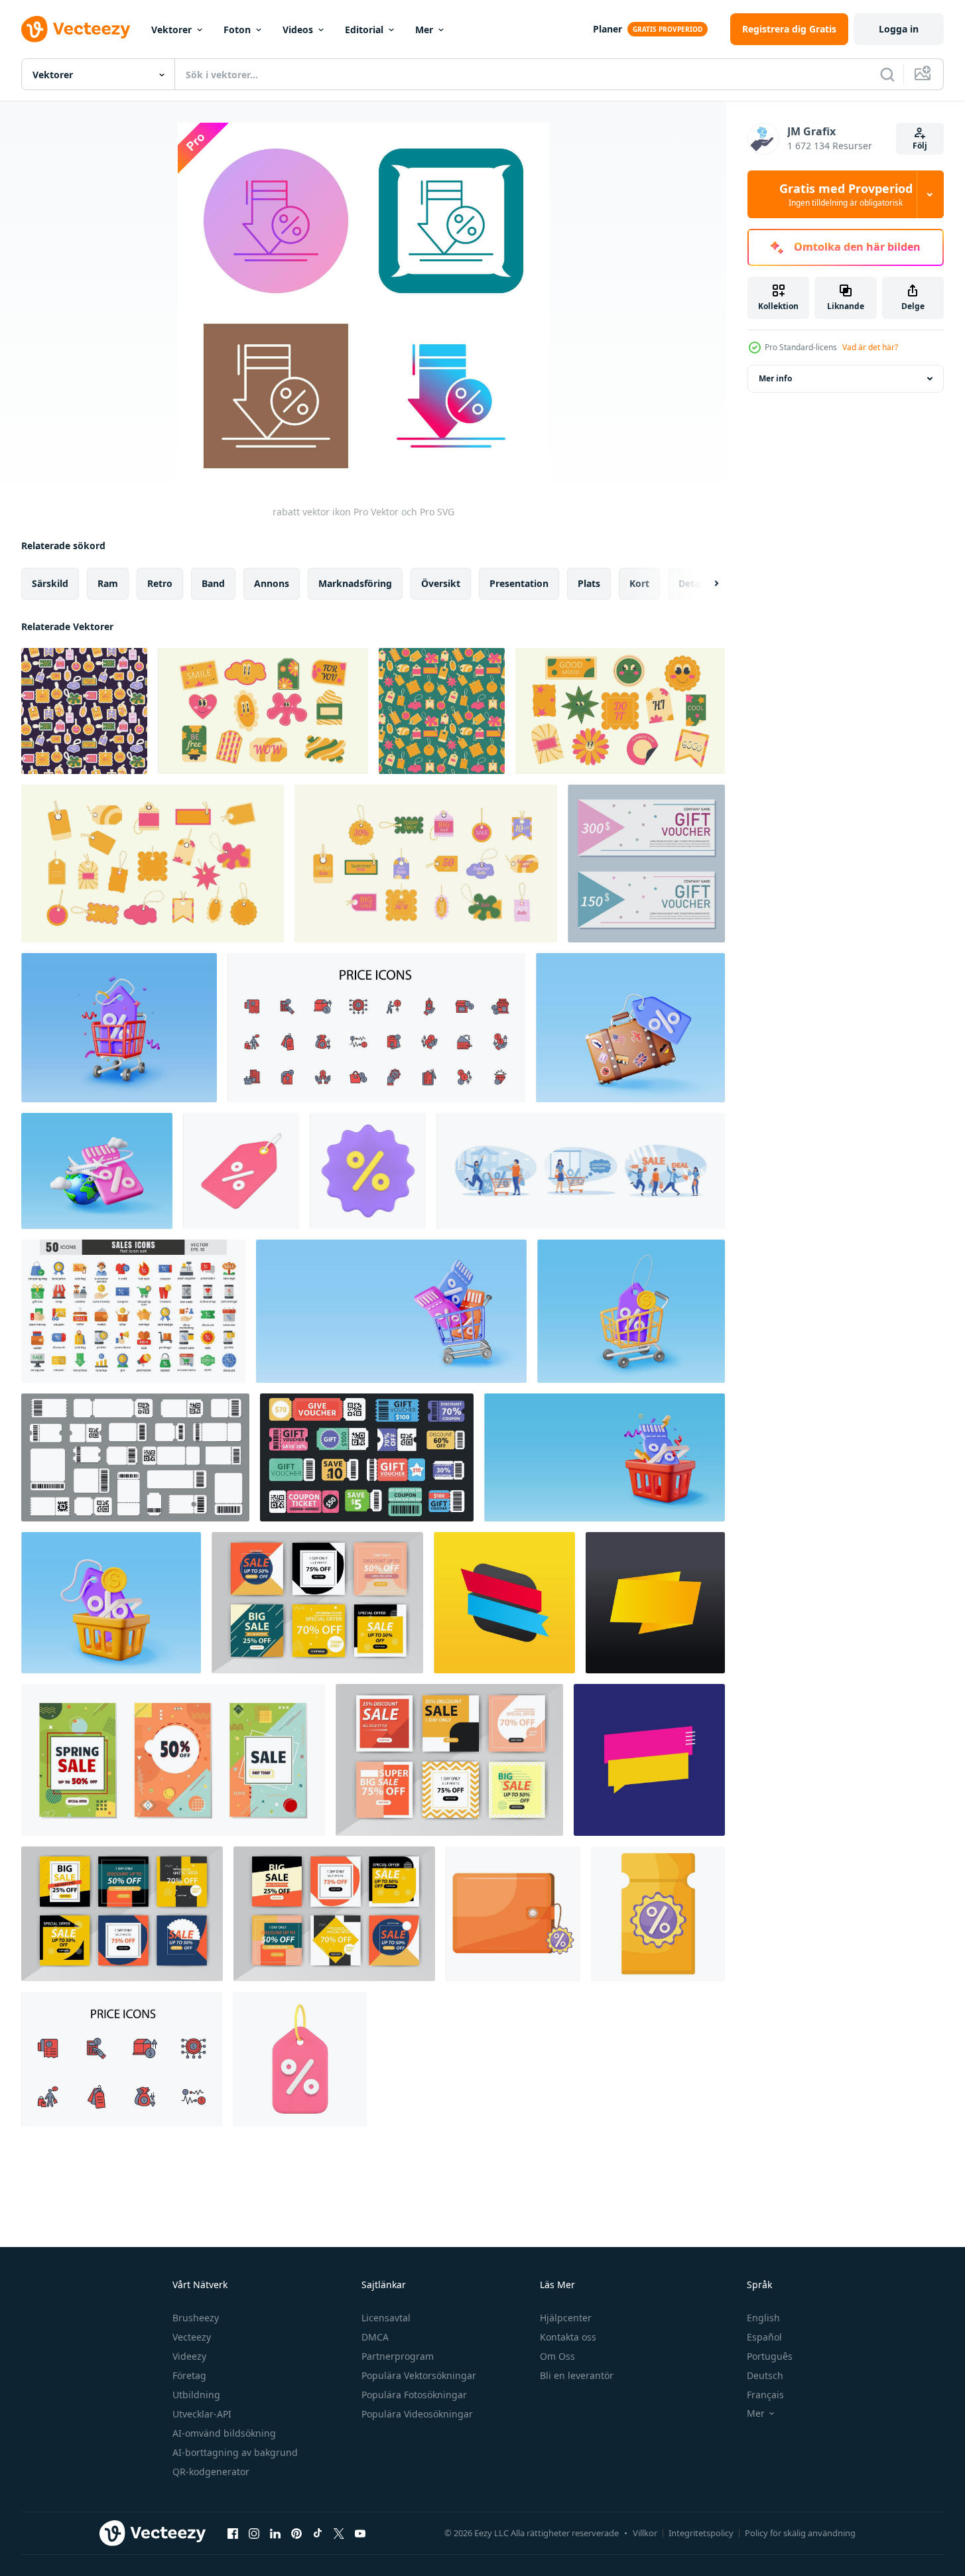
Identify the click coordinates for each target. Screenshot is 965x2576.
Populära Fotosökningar (414, 2395)
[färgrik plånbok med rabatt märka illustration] (513, 1914)
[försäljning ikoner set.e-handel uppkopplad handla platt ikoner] (133, 1311)
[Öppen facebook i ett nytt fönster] (233, 2533)
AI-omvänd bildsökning (224, 2433)
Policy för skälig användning (800, 2533)
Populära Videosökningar (417, 2414)
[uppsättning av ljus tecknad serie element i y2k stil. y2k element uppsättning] (263, 711)
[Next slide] (705, 584)
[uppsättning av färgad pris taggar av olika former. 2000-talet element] (153, 864)
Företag (189, 2375)
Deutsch (765, 2375)
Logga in (899, 29)
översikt (441, 583)
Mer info (775, 378)
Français (765, 2395)
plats (589, 583)
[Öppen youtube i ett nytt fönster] (360, 2533)
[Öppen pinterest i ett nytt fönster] (296, 2533)
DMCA (375, 2337)
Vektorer (171, 30)
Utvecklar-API (202, 2414)
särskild (50, 583)
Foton (237, 30)
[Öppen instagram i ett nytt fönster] (254, 2533)
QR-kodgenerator (211, 2472)
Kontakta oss (568, 2337)
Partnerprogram (398, 2356)
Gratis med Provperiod (846, 194)
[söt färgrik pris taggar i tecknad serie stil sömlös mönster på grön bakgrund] (442, 711)
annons (272, 583)
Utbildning (196, 2395)
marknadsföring (355, 583)
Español (764, 2337)
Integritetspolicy (701, 2533)
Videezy (189, 2356)
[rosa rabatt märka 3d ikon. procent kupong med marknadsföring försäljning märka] (241, 1171)
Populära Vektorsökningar (419, 2375)
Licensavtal (386, 2318)
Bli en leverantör (577, 2375)
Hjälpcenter (566, 2318)
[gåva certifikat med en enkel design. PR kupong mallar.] (646, 864)
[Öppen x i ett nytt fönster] (339, 2533)
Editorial (364, 30)
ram (108, 583)
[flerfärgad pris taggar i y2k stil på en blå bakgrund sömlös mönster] (84, 711)
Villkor (645, 2533)
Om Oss (557, 2356)
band (213, 583)
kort (639, 583)
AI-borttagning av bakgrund (235, 2452)
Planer (608, 29)
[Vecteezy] (76, 29)
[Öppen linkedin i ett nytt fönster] (275, 2533)
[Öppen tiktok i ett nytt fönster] (318, 2533)
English (763, 2318)
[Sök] (887, 74)
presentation (519, 583)
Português (770, 2356)
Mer (424, 30)
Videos (298, 30)
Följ (920, 146)
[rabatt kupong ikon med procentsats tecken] (658, 1914)
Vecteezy (192, 2337)
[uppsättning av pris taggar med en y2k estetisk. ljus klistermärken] (426, 864)
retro (160, 583)
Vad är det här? (870, 347)
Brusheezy (196, 2318)
